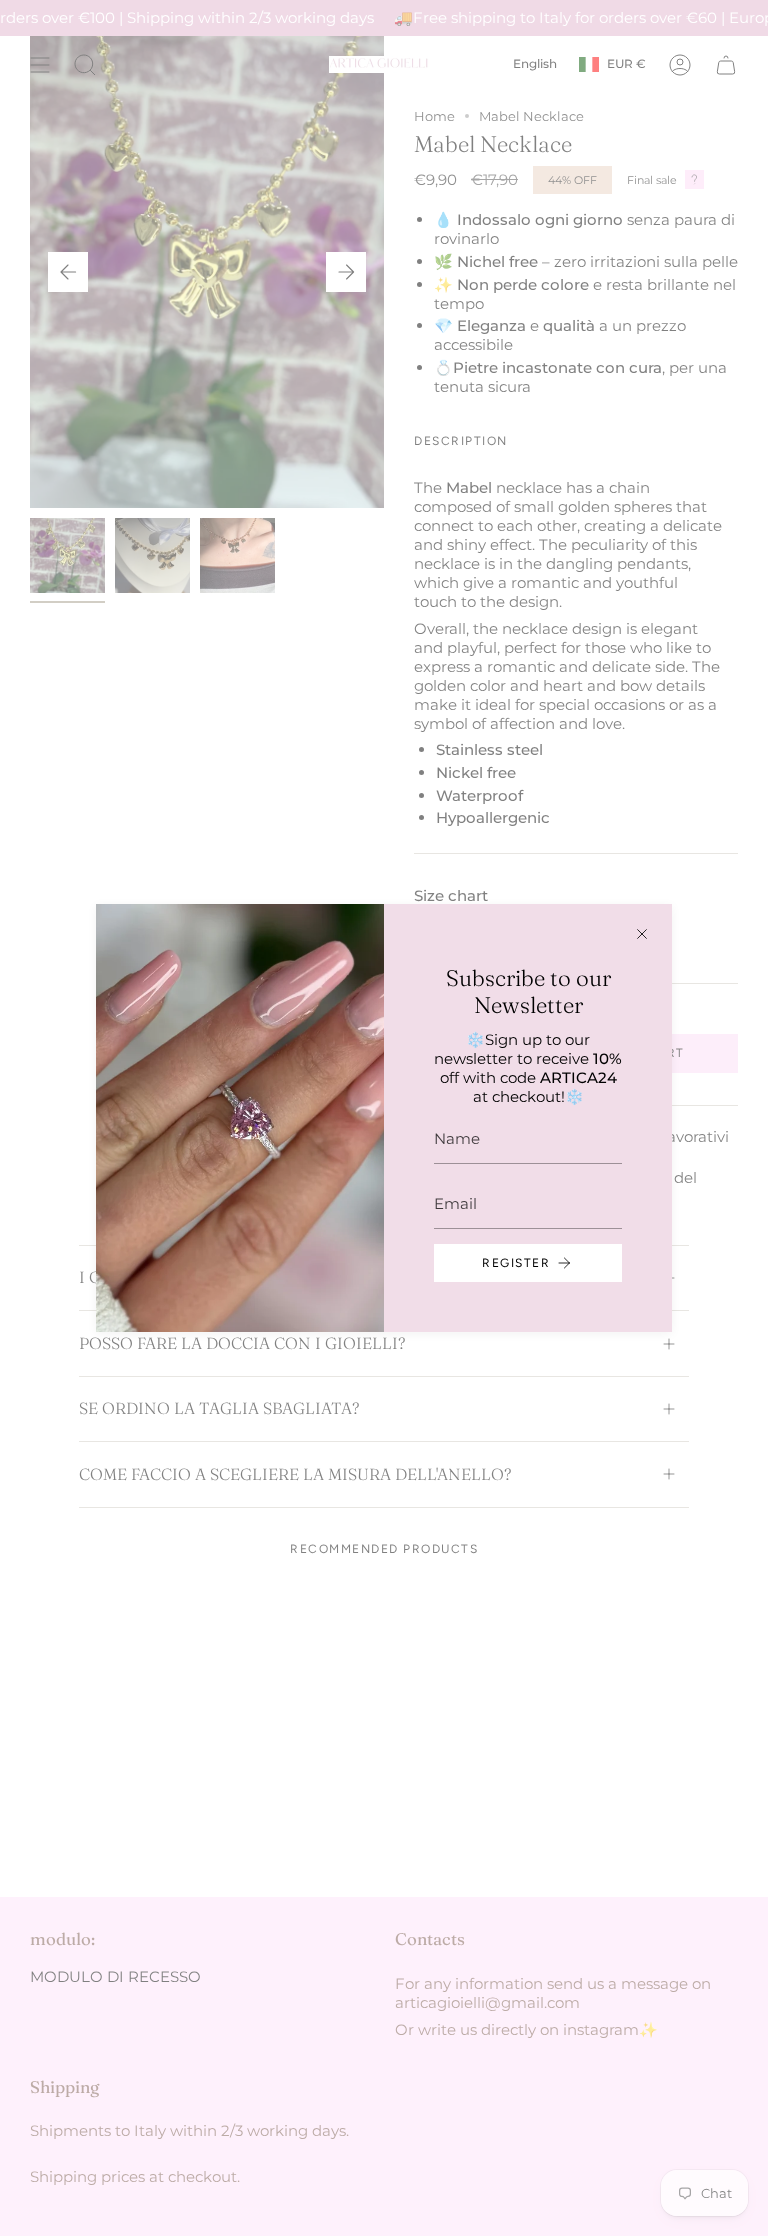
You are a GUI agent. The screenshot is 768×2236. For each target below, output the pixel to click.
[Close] (642, 934)
